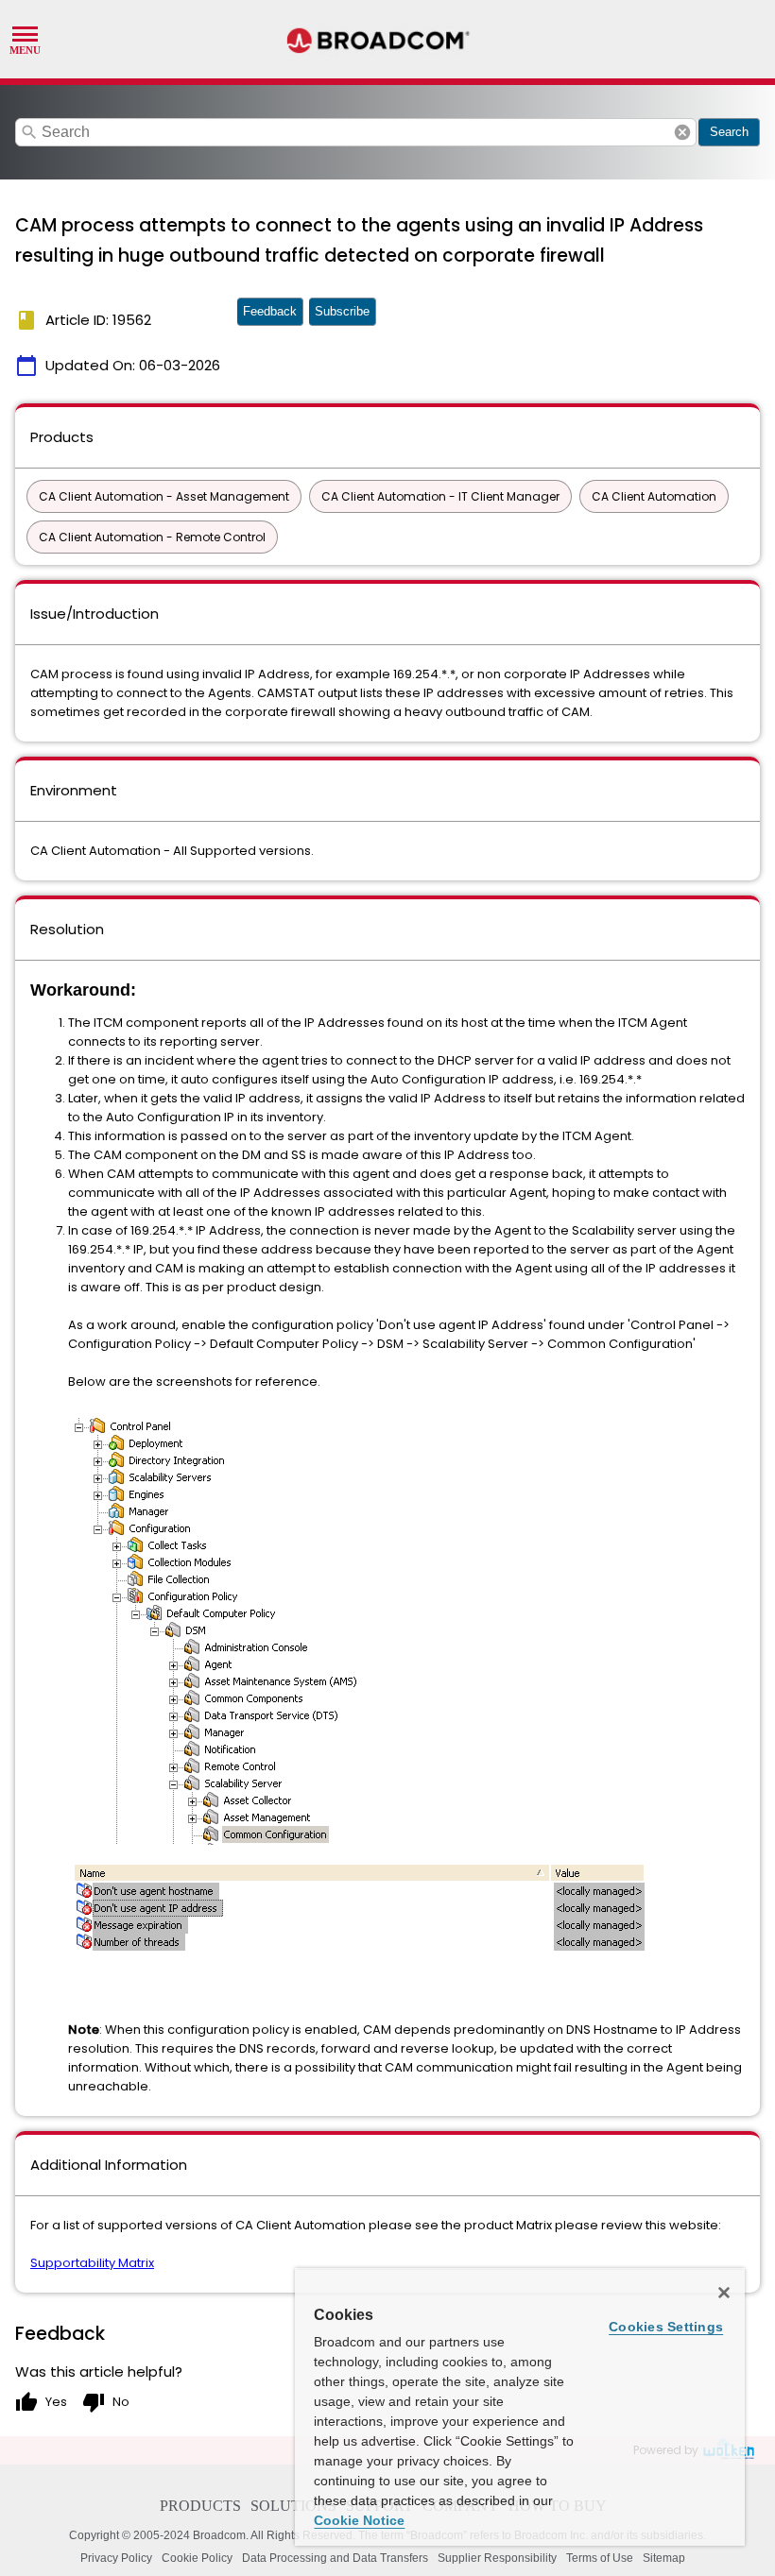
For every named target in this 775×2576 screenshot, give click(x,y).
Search (729, 132)
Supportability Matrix (92, 2263)
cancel (682, 132)
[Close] (724, 2293)
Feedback (270, 311)
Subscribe (342, 311)
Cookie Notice (359, 2520)
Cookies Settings (666, 2327)
